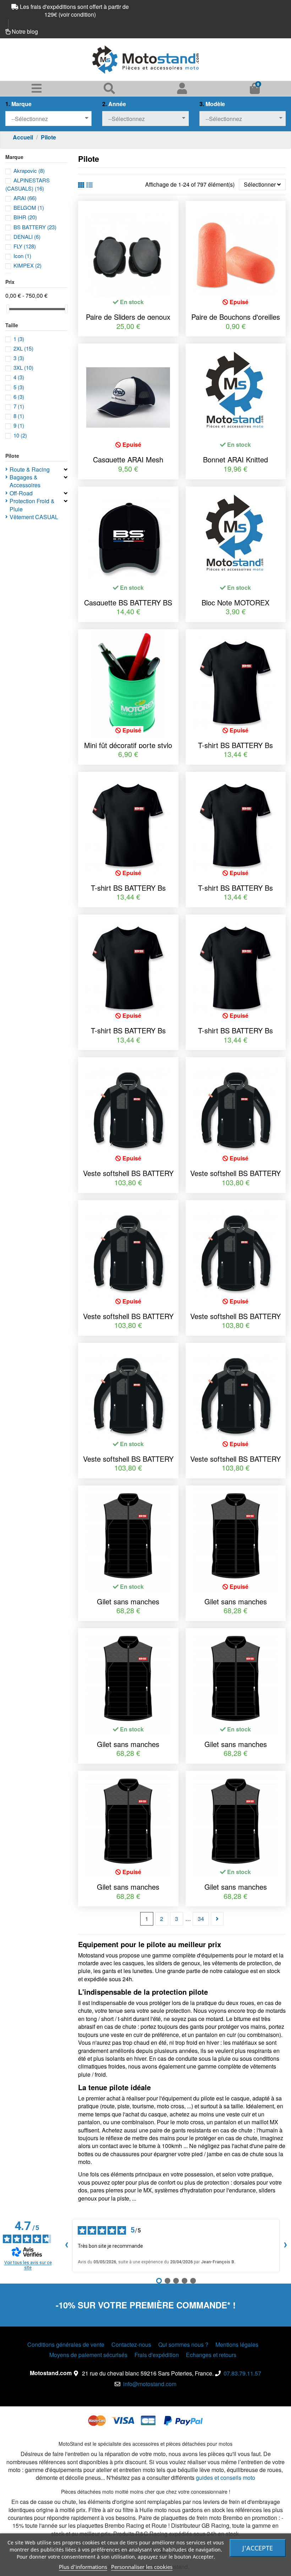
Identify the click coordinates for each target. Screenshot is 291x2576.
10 (20, 435)
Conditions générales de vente (66, 2345)
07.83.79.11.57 (242, 2373)
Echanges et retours (211, 2355)
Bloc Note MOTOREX (235, 602)
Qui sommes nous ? (183, 2345)
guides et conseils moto (226, 2478)
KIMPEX (28, 265)
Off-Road (21, 493)
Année (114, 104)
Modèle (212, 104)
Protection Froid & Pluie (32, 505)
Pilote (12, 456)
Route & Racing (30, 469)
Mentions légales (237, 2345)
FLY (25, 246)
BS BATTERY (35, 227)
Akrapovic (29, 171)
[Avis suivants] (285, 2246)
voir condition (77, 14)
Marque (18, 104)
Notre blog (25, 31)
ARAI (25, 198)
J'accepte (258, 2548)
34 (201, 1919)
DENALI (27, 237)
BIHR (25, 217)
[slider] (8, 309)
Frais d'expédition (157, 2355)
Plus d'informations (83, 2567)
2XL (23, 348)
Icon (22, 256)
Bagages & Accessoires (25, 481)
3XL (23, 367)
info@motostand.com (150, 2384)
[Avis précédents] (66, 2246)
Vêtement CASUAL (34, 517)
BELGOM (29, 207)
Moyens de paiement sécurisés (88, 2355)
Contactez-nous (131, 2345)
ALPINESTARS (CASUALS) (28, 184)
